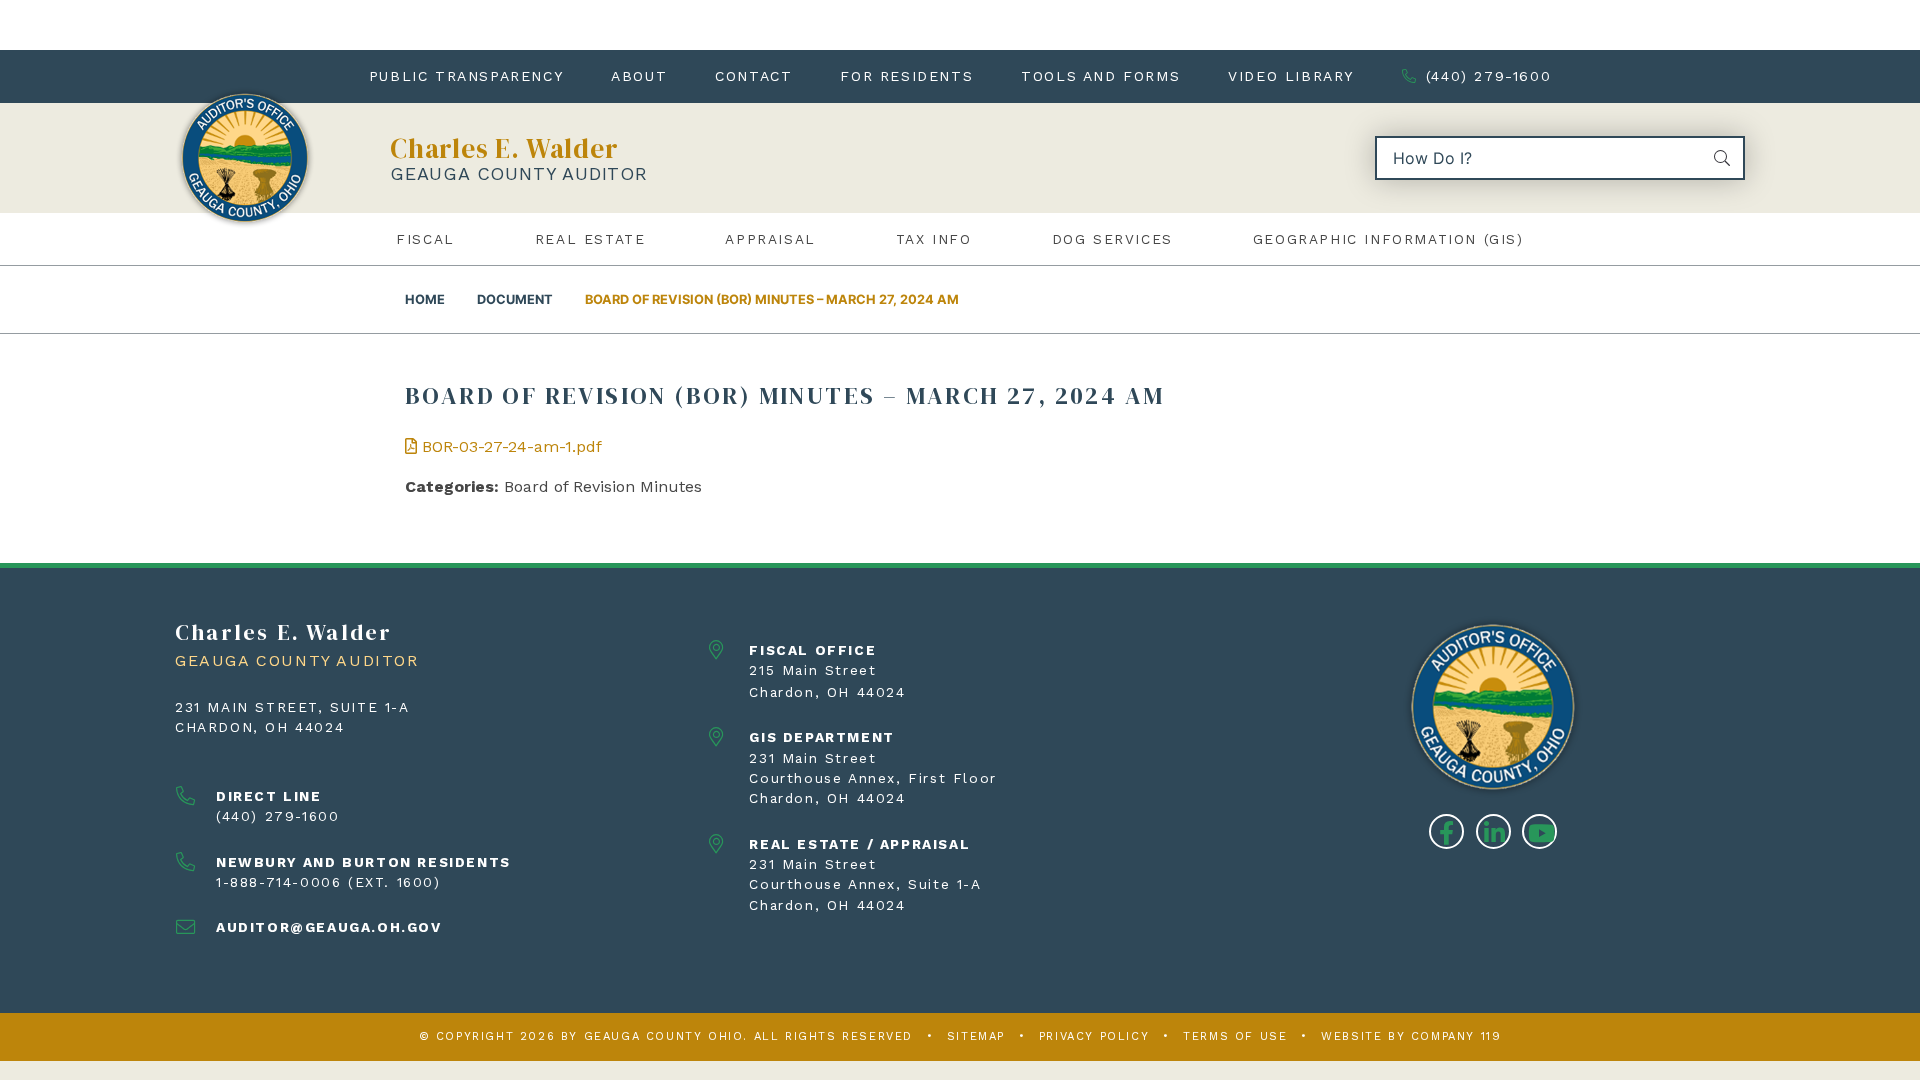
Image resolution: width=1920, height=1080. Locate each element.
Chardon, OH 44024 (259, 727)
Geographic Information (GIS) (1388, 239)
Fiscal (425, 239)
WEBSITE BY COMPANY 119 (1411, 1036)
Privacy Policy (1094, 1036)
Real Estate (590, 239)
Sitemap (976, 1036)
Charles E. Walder (504, 148)
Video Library (1291, 76)
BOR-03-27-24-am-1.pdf (509, 446)
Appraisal (770, 239)
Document (515, 299)
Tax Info (934, 239)
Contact (753, 76)
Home (425, 299)
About (639, 76)
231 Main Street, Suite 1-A (292, 707)
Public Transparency (466, 76)
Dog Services (1112, 239)
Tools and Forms (1100, 76)
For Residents (906, 76)
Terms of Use (1235, 1036)
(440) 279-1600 (1488, 76)
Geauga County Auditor (519, 173)
